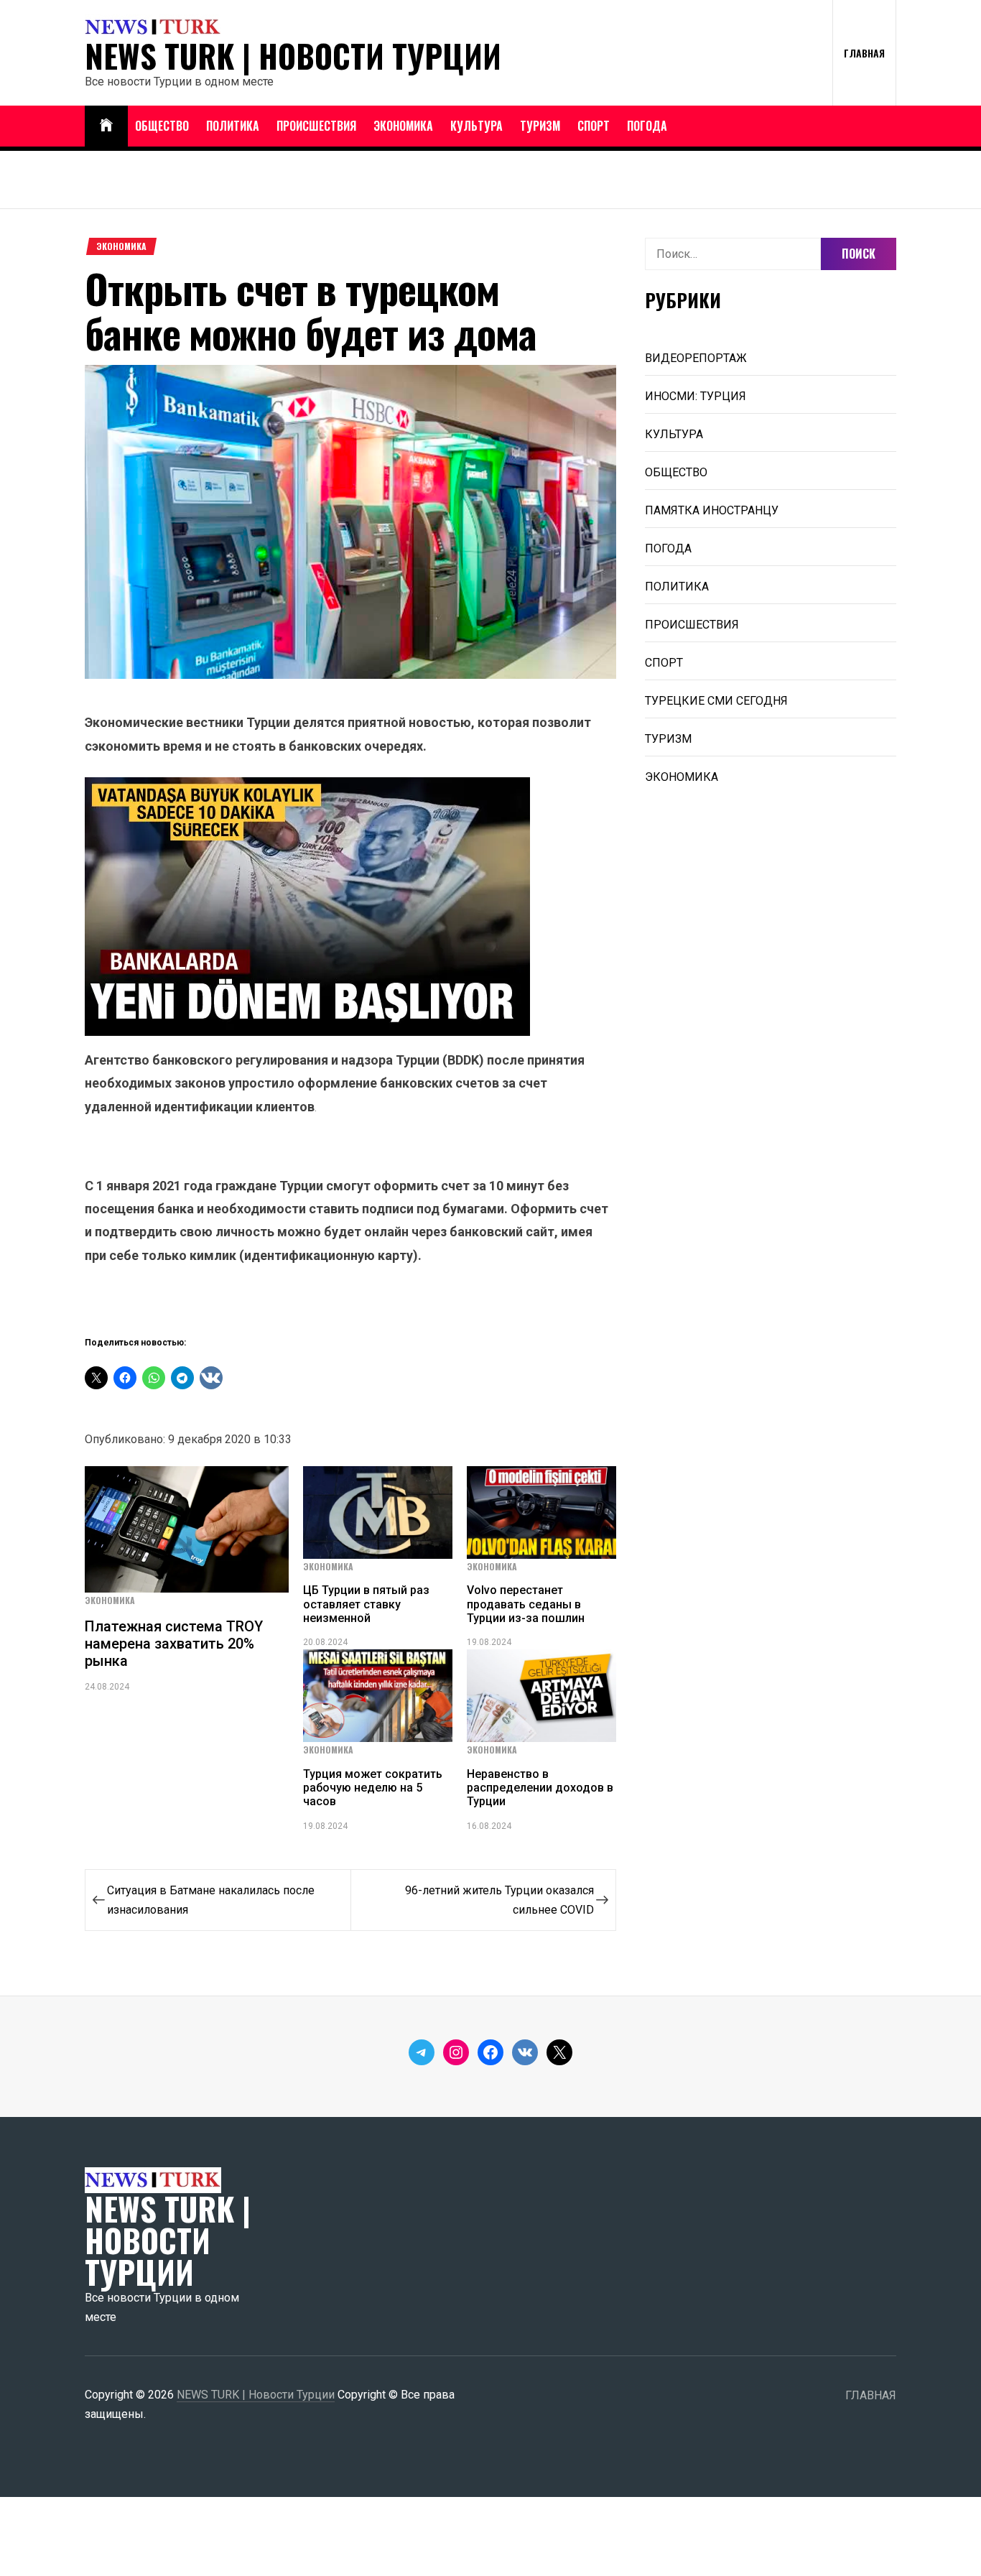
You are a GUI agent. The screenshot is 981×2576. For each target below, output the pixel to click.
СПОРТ (594, 126)
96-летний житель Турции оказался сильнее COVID (499, 1900)
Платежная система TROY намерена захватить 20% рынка (174, 1644)
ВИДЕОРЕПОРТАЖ (696, 358)
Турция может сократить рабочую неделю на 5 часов (373, 1788)
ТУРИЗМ (540, 126)
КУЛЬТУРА (476, 126)
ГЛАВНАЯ (864, 53)
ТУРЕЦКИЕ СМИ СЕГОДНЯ (716, 701)
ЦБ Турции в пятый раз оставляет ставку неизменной (366, 1604)
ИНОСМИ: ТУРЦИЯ (696, 396)
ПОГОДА (647, 126)
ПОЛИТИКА (233, 126)
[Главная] (106, 126)
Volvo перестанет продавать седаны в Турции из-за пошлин (526, 1604)
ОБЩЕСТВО (162, 126)
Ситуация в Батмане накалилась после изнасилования (211, 1900)
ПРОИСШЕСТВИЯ (316, 126)
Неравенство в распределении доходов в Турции (540, 1788)
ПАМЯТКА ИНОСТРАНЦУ (712, 510)
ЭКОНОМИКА (403, 126)
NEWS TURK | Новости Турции (293, 56)
